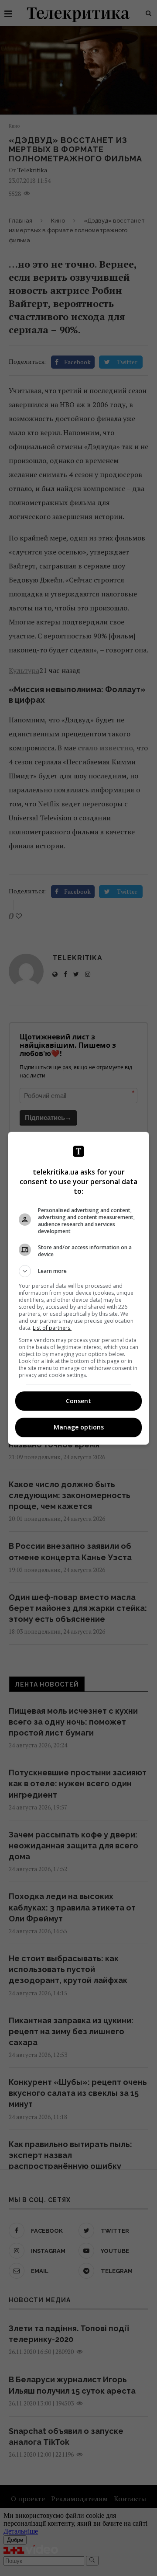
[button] (78, 1271)
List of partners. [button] (52, 1328)
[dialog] (78, 1288)
